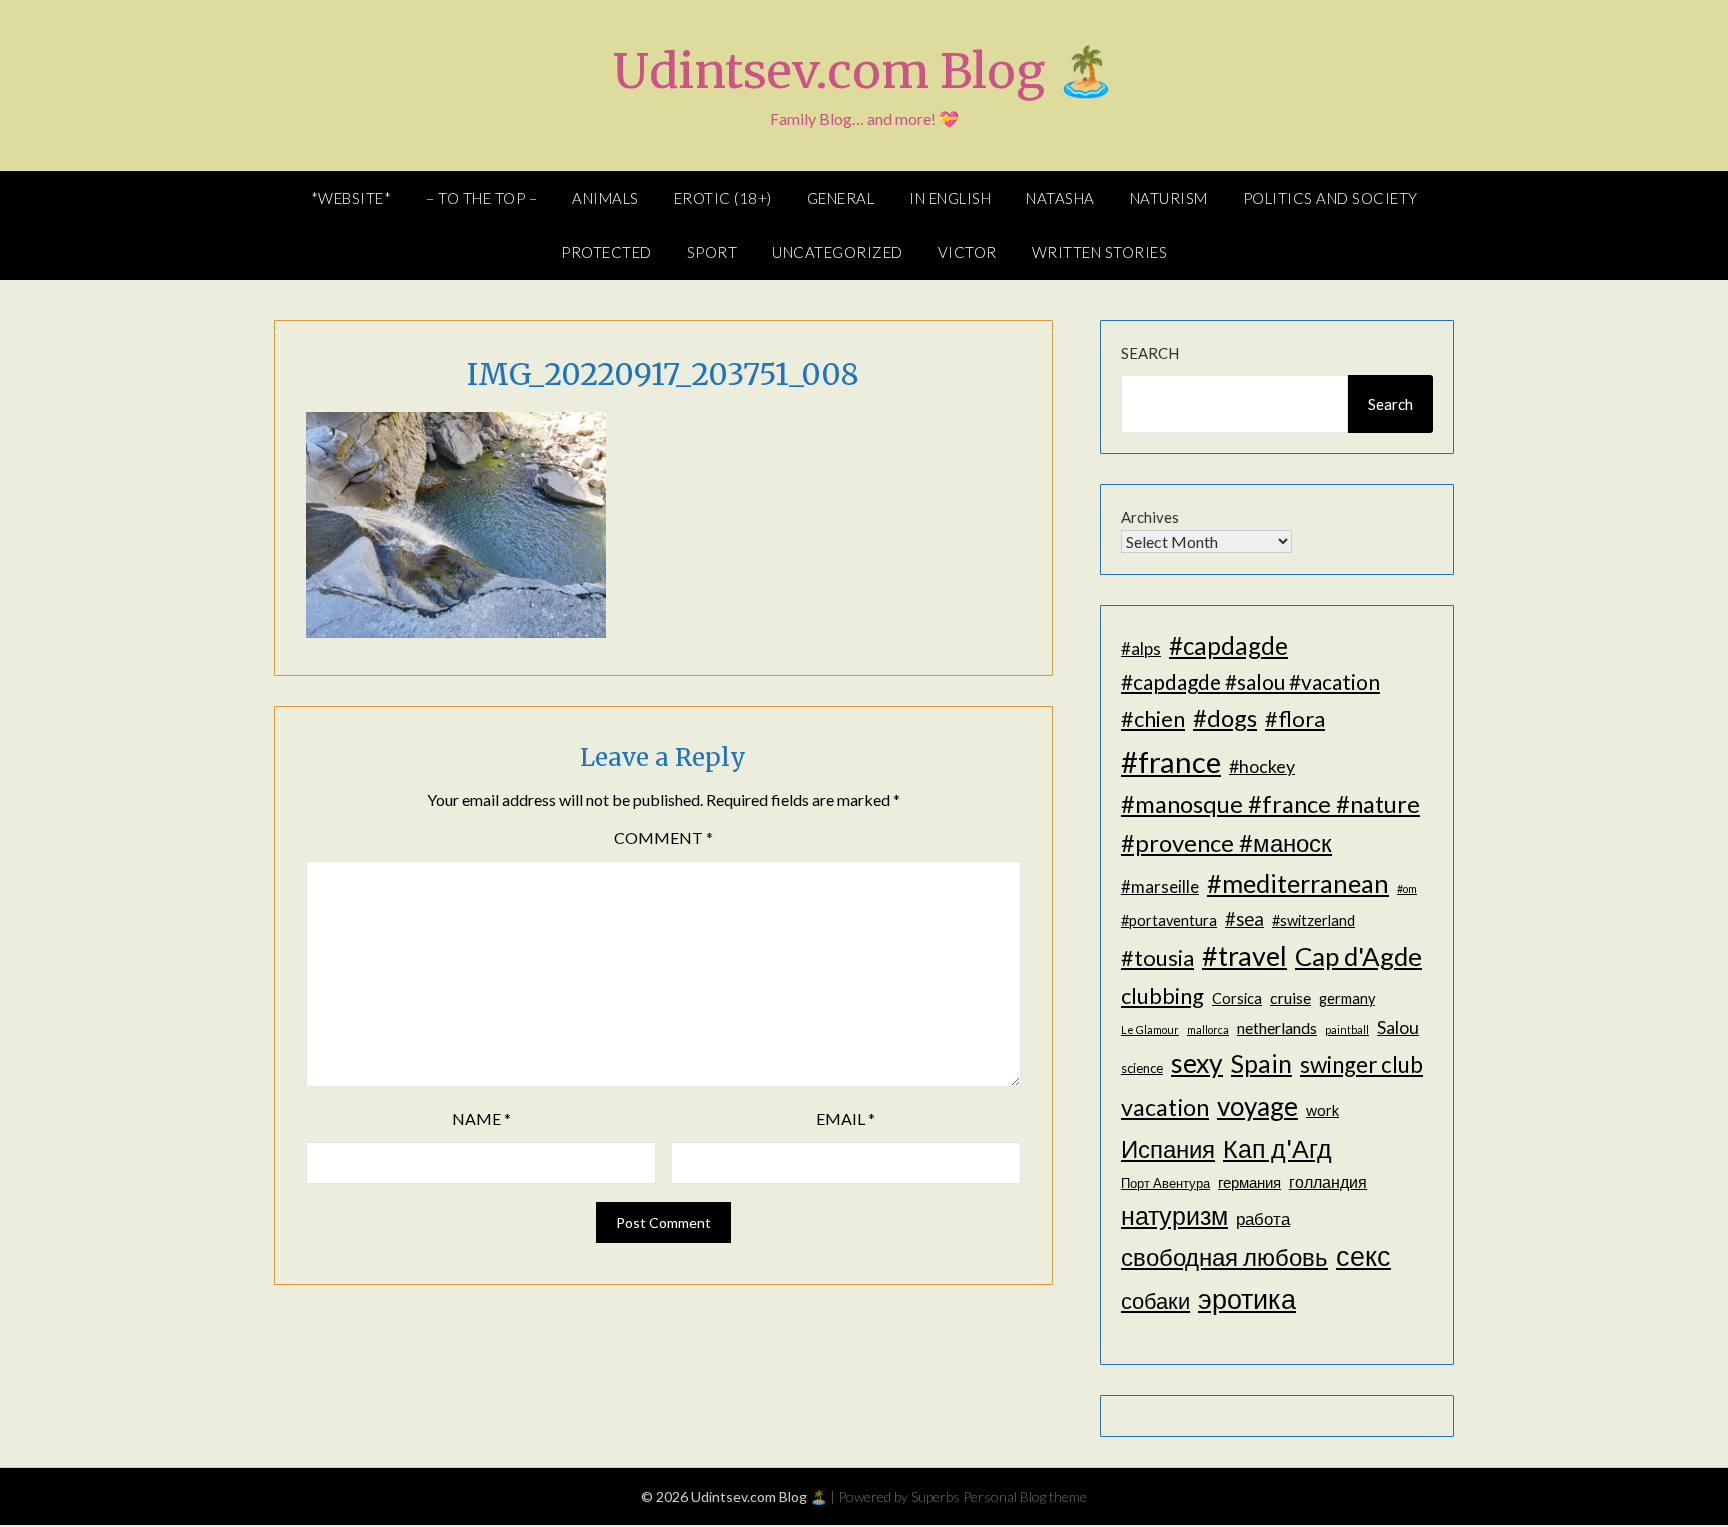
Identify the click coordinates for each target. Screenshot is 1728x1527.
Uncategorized (837, 252)
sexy (1197, 1063)
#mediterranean (1298, 883)
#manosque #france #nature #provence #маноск (1270, 823)
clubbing (1162, 995)
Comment (663, 837)
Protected (606, 252)
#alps (1141, 648)
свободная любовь (1224, 1256)
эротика (1247, 1299)
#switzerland (1313, 920)
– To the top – (481, 198)
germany (1347, 998)
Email (845, 1118)
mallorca (1208, 1029)
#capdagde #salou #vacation (1250, 681)
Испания (1168, 1148)
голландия (1328, 1181)
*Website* (351, 198)
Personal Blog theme (1025, 1496)
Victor (967, 252)
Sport (712, 252)
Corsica (1237, 998)
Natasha (1060, 198)
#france (1171, 761)
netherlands (1277, 1027)
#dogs (1225, 717)
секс (1363, 1256)
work (1322, 1110)
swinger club (1361, 1064)
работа (1263, 1218)
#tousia (1157, 957)
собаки (1155, 1300)
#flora (1295, 718)
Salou (1398, 1027)
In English (950, 198)
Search (1150, 353)
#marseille (1160, 886)
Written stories (1100, 252)
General (841, 198)
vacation (1165, 1107)
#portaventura (1169, 920)
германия (1249, 1182)
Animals (605, 198)
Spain (1261, 1063)
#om (1407, 888)
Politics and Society (1330, 198)
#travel (1244, 955)
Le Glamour (1150, 1029)
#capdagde (1228, 645)
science (1142, 1068)
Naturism (1169, 198)
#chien (1153, 718)
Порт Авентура (1165, 1183)
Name (481, 1118)
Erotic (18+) (723, 198)
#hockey (1262, 766)
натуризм (1174, 1215)
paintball (1347, 1029)
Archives (1150, 517)
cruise (1290, 997)
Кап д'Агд (1277, 1148)
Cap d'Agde (1358, 956)
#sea (1244, 919)
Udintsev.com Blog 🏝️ (864, 71)
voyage (1257, 1106)
